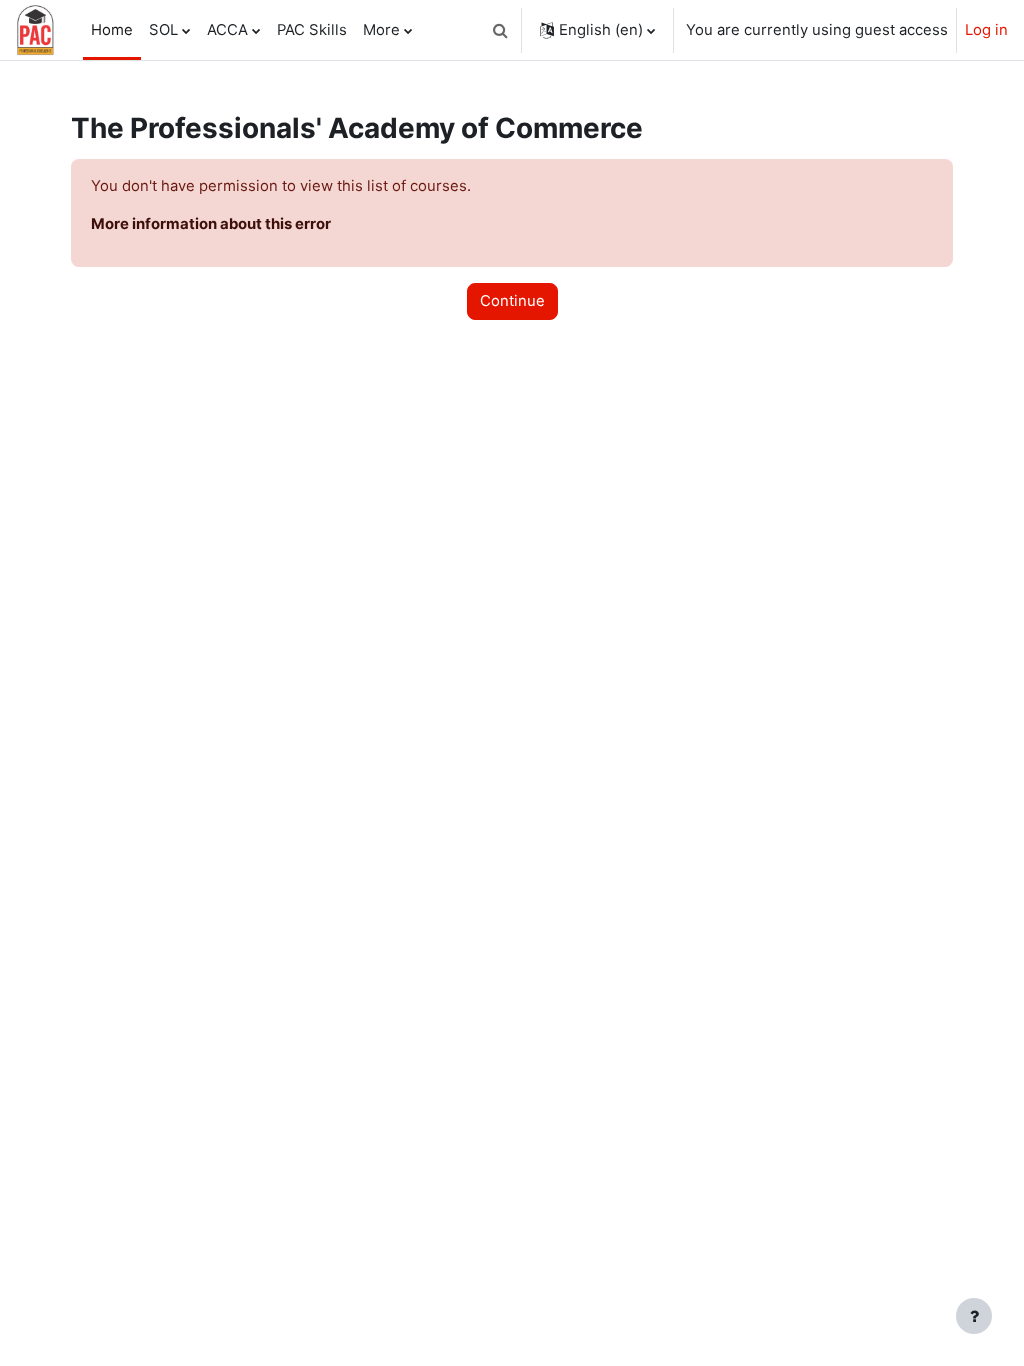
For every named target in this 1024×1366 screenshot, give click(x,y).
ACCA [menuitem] (227, 30)
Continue (512, 301)
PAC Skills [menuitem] (312, 30)
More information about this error (211, 224)
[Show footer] (974, 1316)
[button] (500, 30)
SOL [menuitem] (163, 30)
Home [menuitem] (112, 30)
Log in (986, 30)
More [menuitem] (381, 30)
